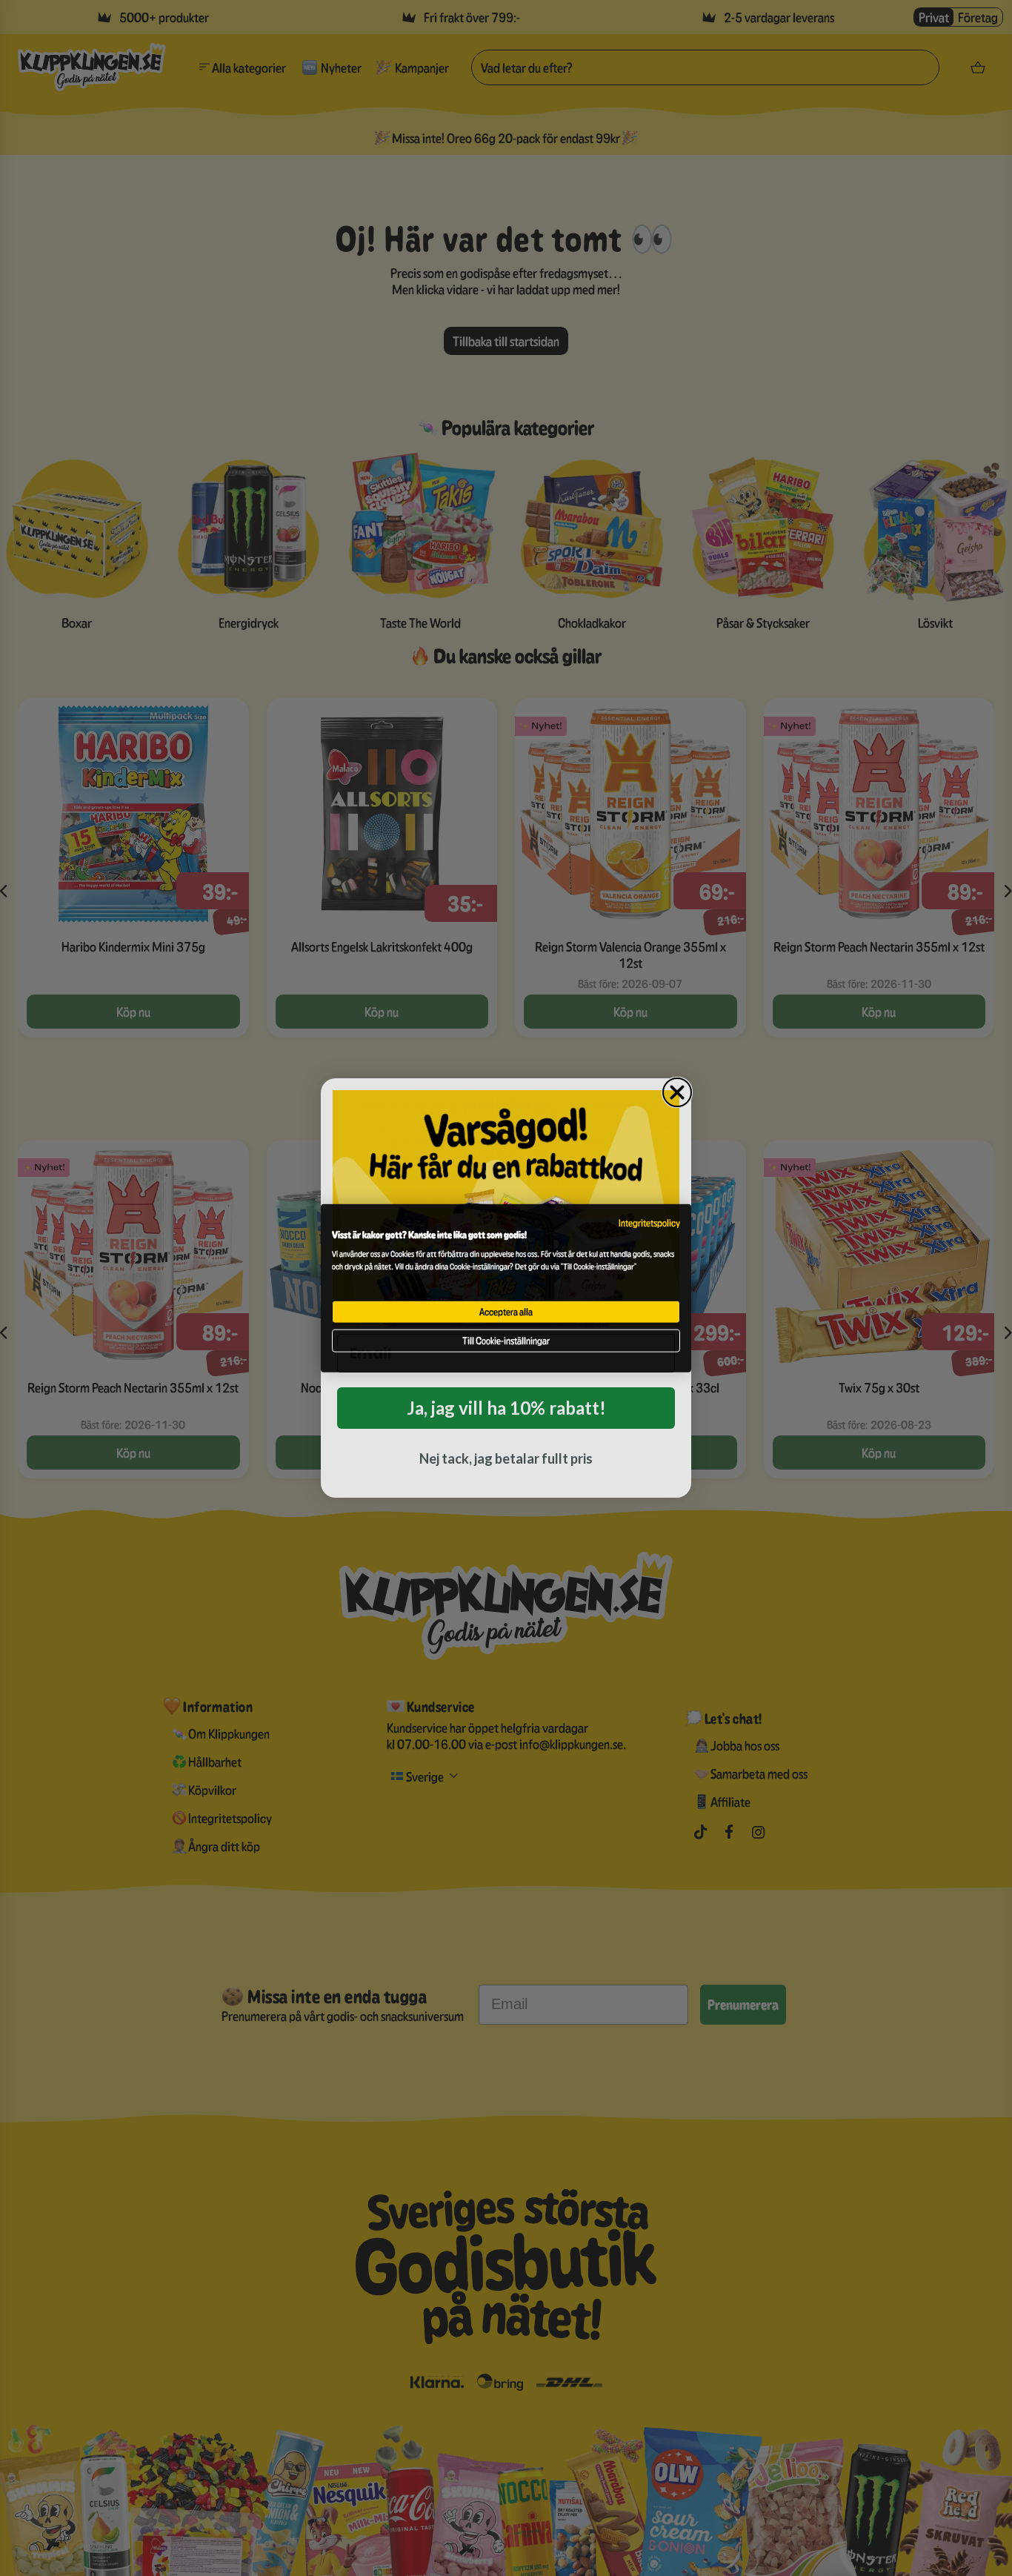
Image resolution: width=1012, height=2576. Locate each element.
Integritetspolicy (649, 1223)
